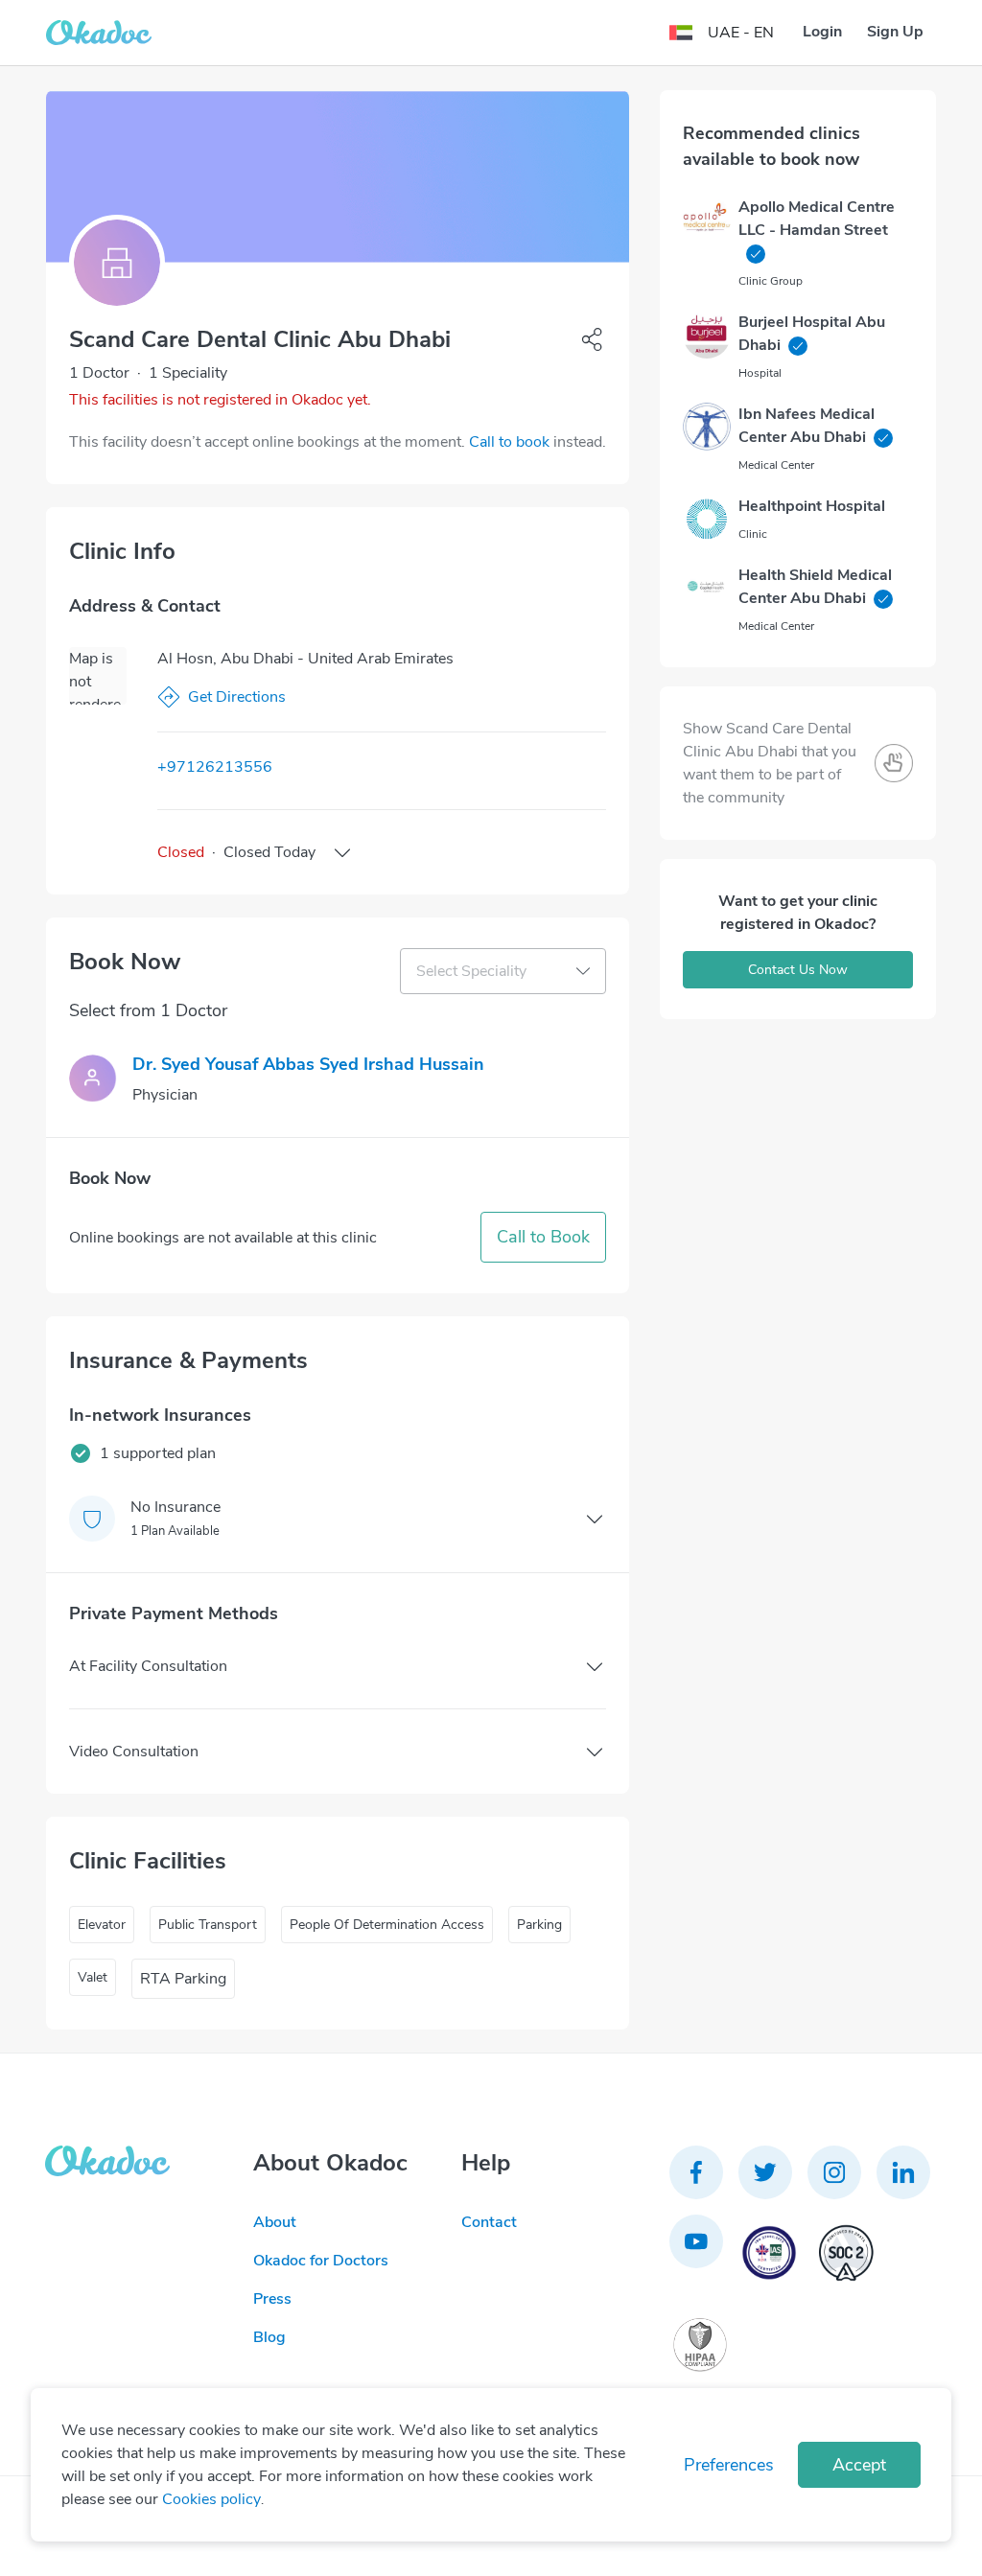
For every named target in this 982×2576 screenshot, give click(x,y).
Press (272, 2299)
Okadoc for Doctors (321, 2261)
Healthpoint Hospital (812, 506)
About (275, 2222)
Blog (269, 2337)
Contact (489, 2222)
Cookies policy (211, 2499)
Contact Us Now (798, 970)
